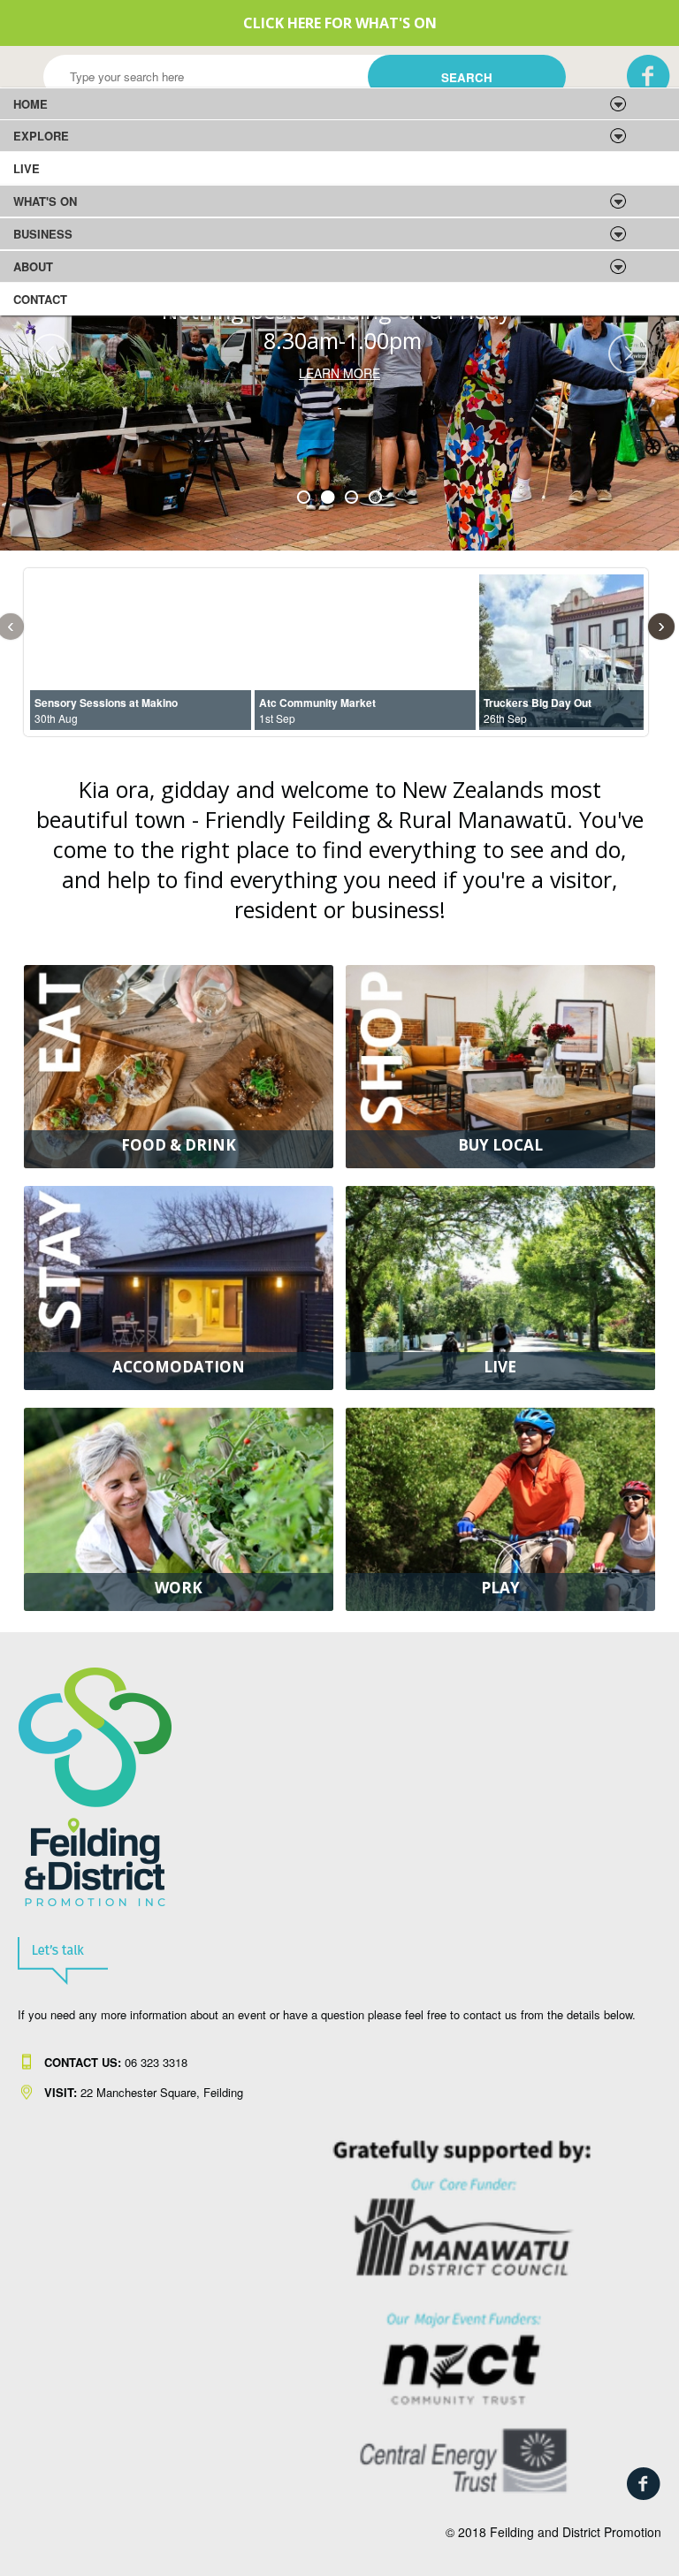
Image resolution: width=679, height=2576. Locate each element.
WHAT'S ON (45, 201)
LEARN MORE (339, 373)
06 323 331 (113, 2062)
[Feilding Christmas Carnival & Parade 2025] (339, 402)
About (33, 266)
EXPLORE (41, 136)
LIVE (27, 168)
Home (31, 104)
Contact (40, 299)
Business (43, 234)
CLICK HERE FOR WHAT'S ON (340, 23)
